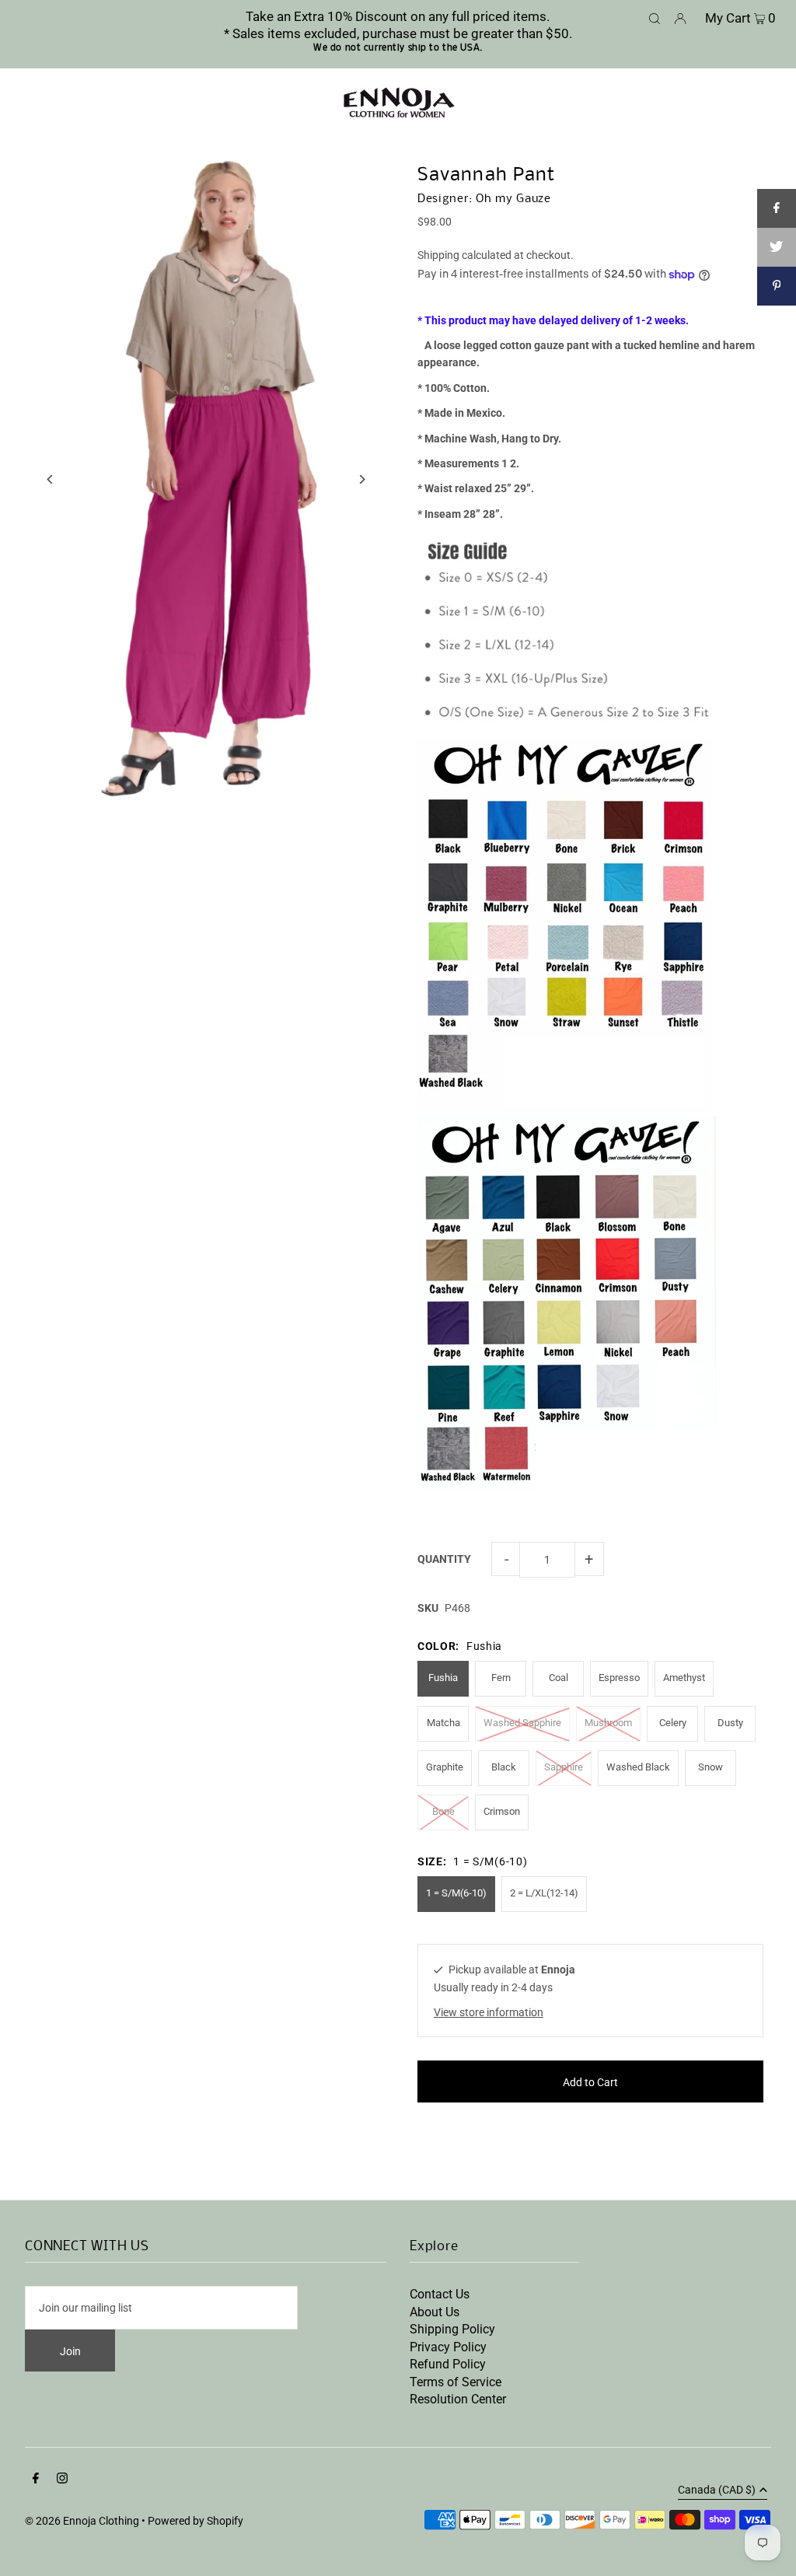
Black (504, 1767)
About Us (435, 2312)
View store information (489, 2012)
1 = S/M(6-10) (456, 1893)
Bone (443, 1811)
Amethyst (684, 1678)
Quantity (444, 1559)
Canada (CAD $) (717, 2490)
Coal (559, 1678)
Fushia (443, 1678)
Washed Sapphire (522, 1723)
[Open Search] (655, 17)
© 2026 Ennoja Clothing (82, 2521)
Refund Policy (448, 2364)
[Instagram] (62, 2480)
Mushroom (608, 1723)
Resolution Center (458, 2399)
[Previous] (50, 479)
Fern (501, 1678)
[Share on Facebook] (777, 208)
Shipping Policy (452, 2329)
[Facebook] (36, 2480)
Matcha (443, 1723)
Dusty (730, 1723)
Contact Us (440, 2294)
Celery (673, 1723)
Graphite (445, 1767)
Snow (710, 1767)
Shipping (438, 255)
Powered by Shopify (196, 2521)
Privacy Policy (448, 2347)
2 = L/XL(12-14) (544, 1893)
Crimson (502, 1811)
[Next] (361, 479)
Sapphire (564, 1767)
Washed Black (638, 1767)
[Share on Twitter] (777, 247)
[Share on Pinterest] (777, 286)
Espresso (619, 1678)
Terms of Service (456, 2382)
